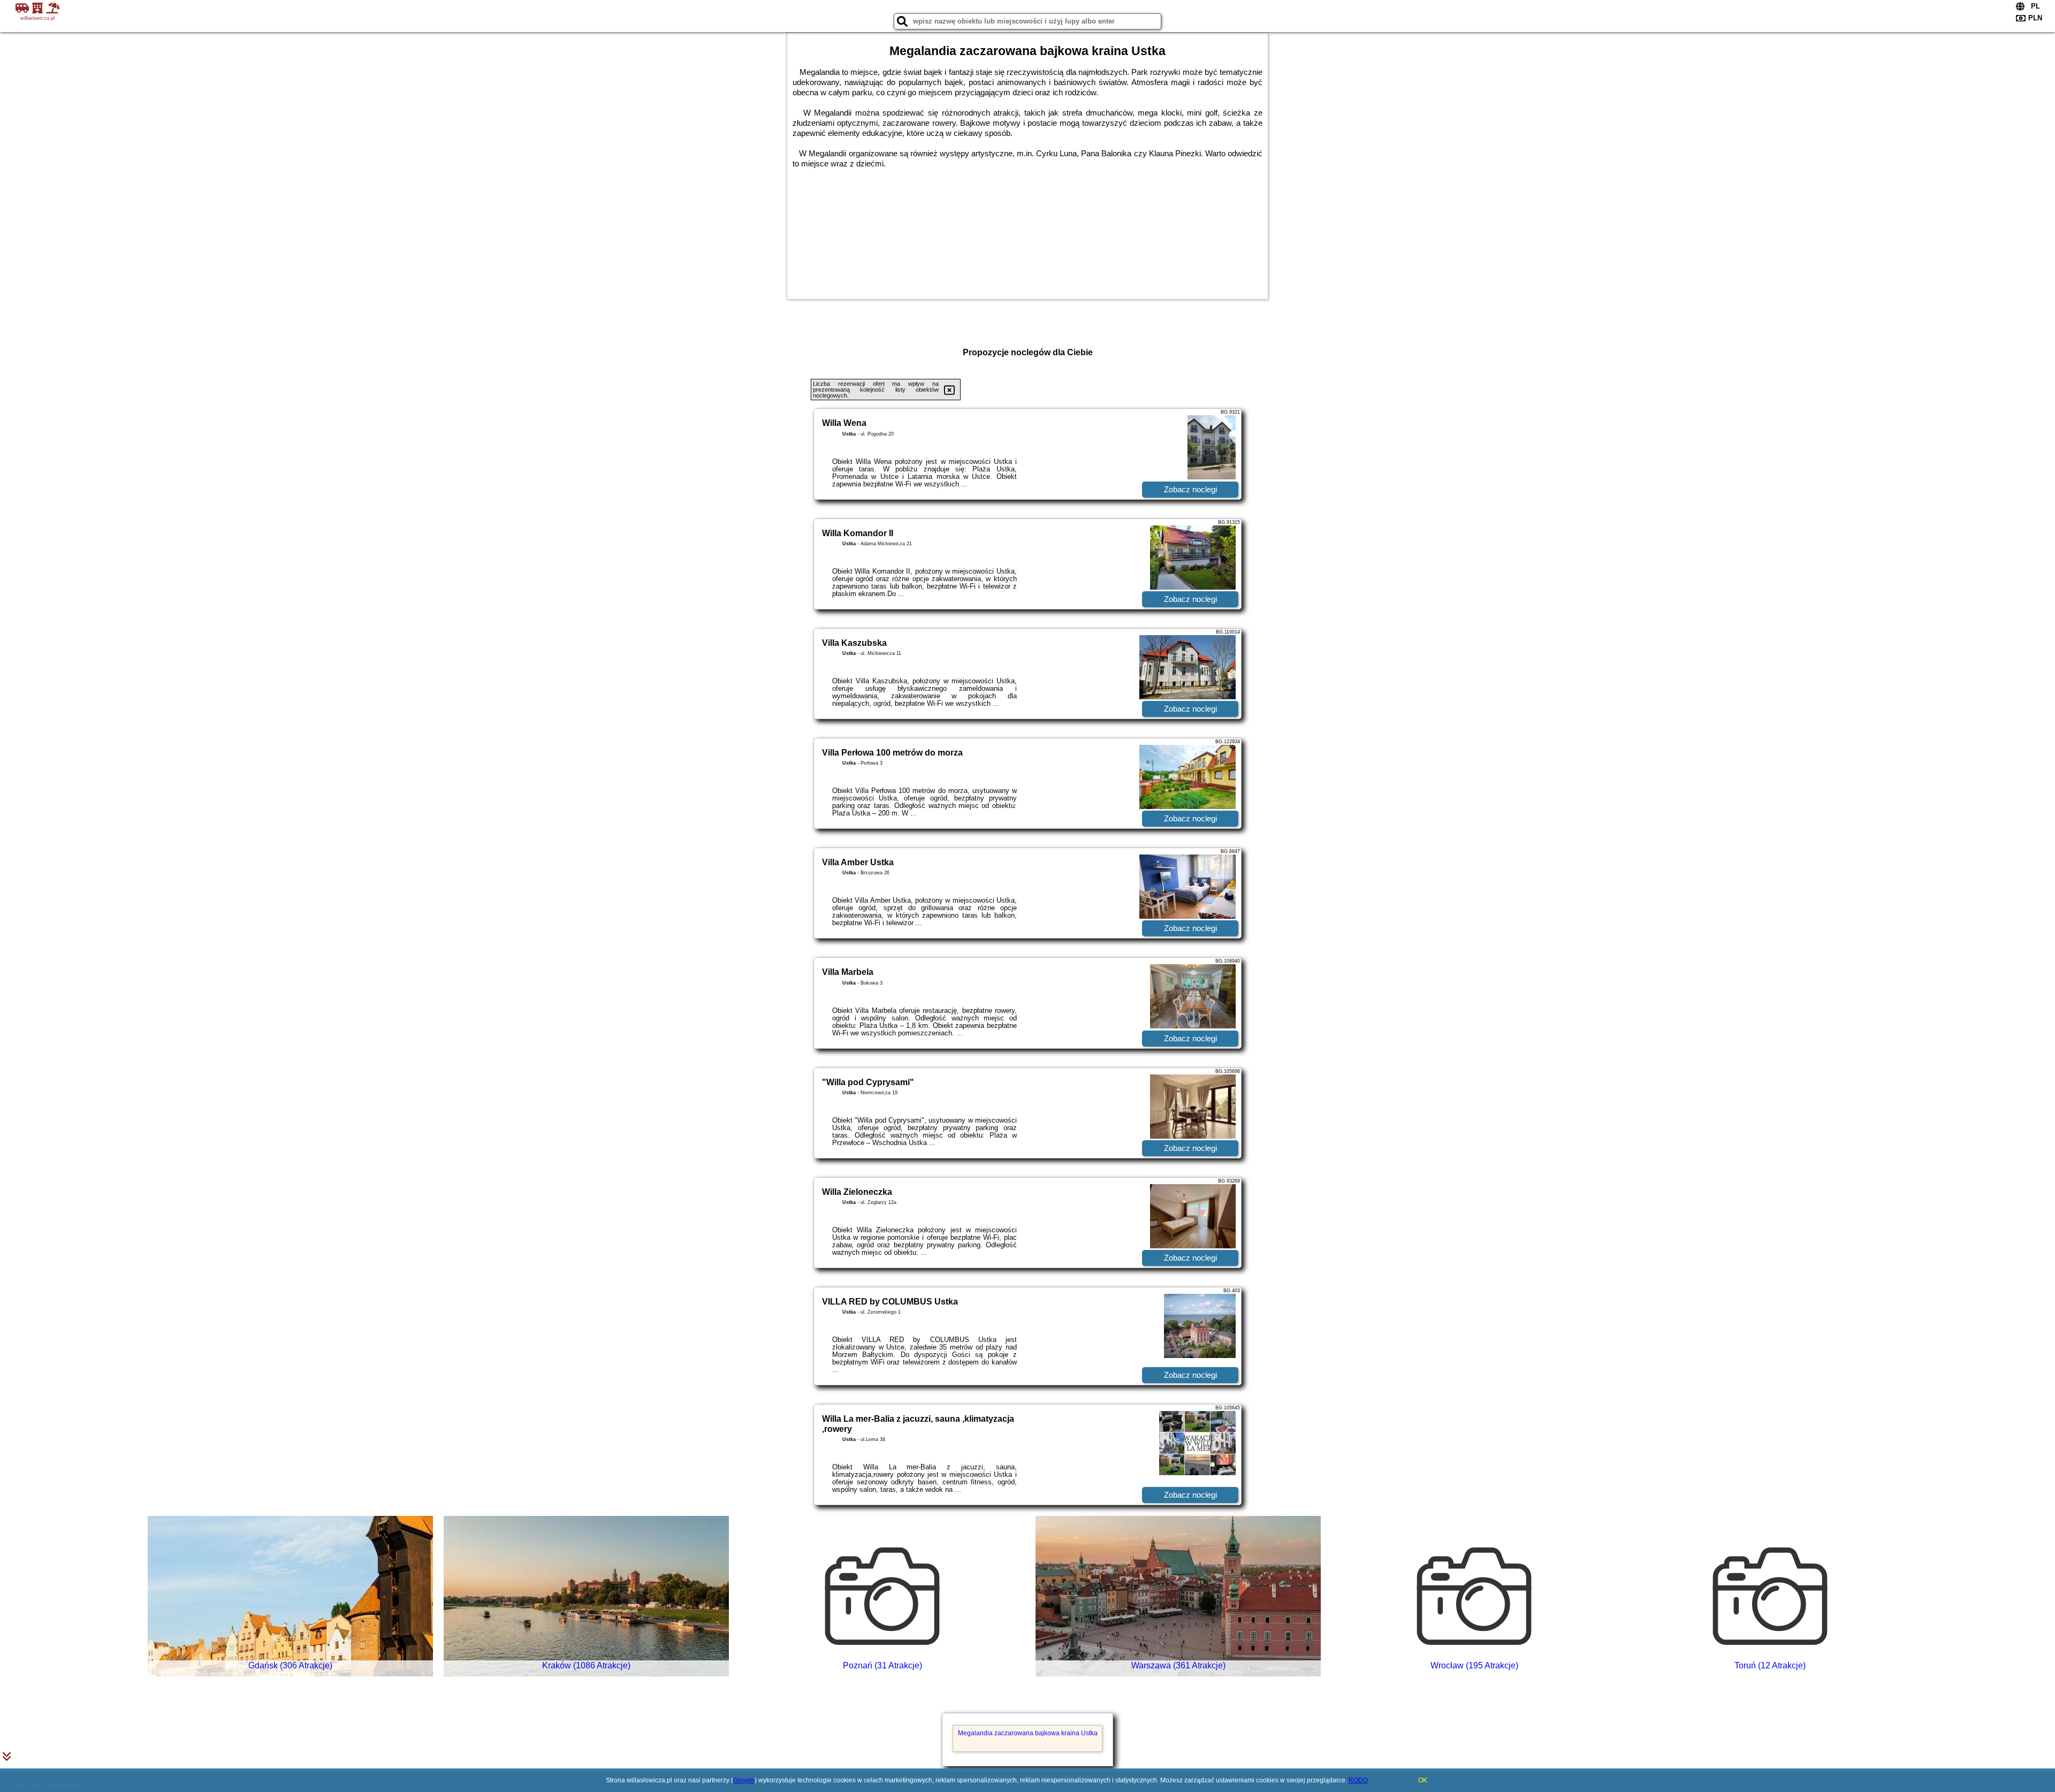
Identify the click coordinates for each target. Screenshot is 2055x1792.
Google (744, 1780)
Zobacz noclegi (1190, 489)
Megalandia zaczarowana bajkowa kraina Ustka (1028, 1733)
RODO (1358, 1780)
